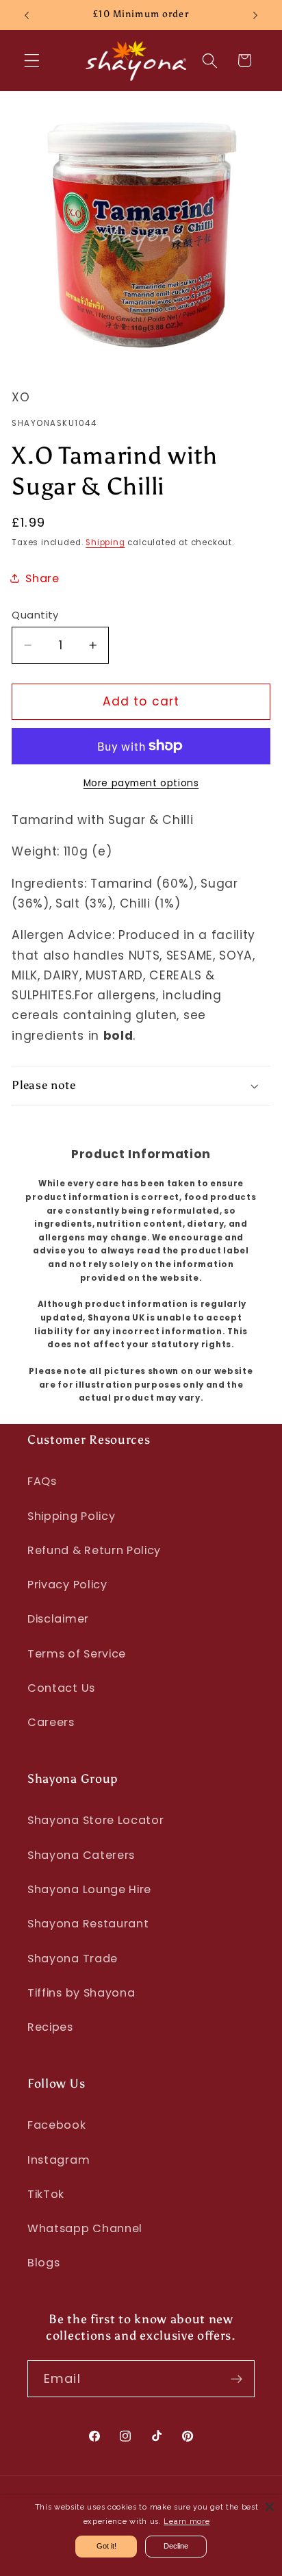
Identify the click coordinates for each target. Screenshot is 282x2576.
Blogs (43, 2263)
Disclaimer (58, 1619)
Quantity (35, 615)
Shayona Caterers (81, 1855)
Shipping (105, 542)
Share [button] (42, 578)
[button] (32, 61)
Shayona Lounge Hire (89, 1889)
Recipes (50, 2027)
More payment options (141, 783)
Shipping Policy (71, 1516)
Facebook (57, 2125)
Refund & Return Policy (94, 1550)
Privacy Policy (67, 1585)
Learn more (187, 2522)
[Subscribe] (236, 2379)
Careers (51, 1722)
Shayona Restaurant (88, 1924)
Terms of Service (77, 1654)
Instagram (59, 2160)
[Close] (270, 2507)
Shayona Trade (73, 1959)
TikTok (46, 2194)
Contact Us (61, 1688)
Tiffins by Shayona (81, 1993)
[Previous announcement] (27, 15)
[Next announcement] (255, 15)
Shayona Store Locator (96, 1820)
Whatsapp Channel (85, 2228)
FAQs (42, 1481)
